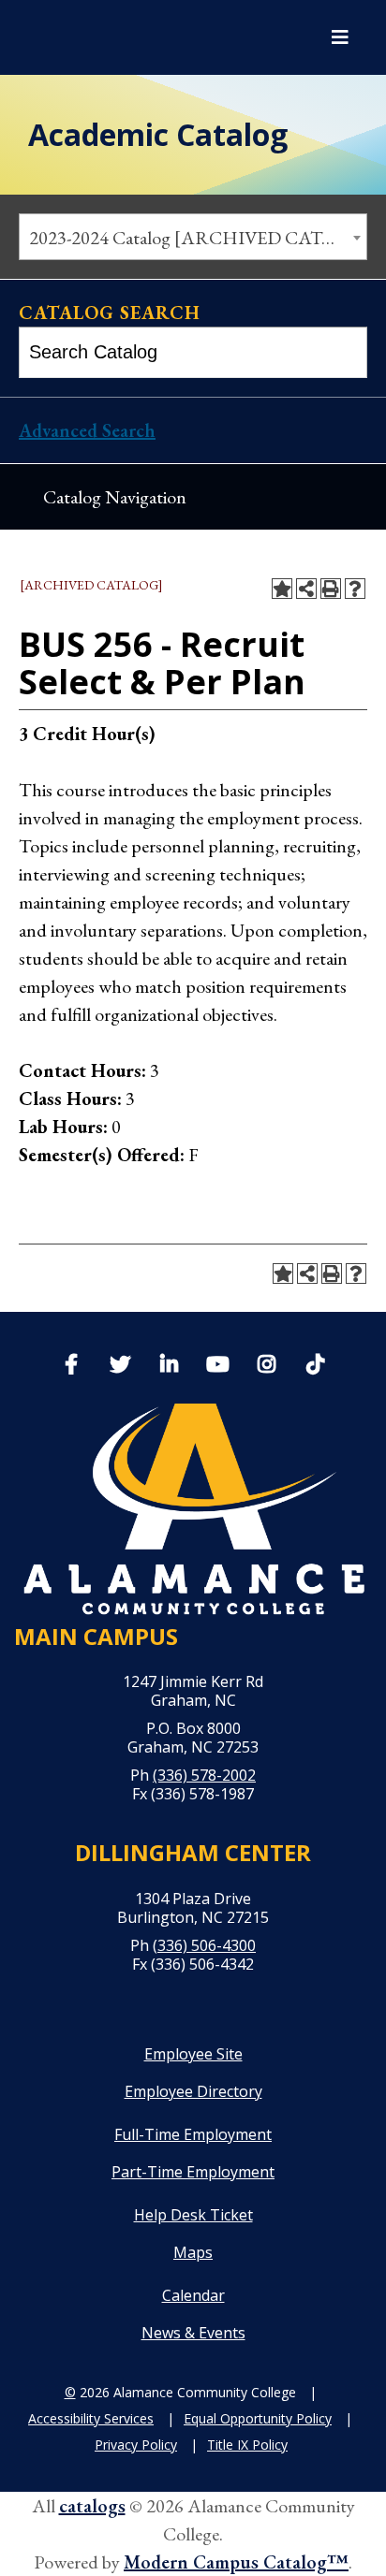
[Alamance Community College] (117, 37)
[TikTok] (315, 1362)
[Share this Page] (306, 589)
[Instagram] (266, 1366)
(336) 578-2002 (204, 1775)
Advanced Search (87, 430)
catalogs (92, 2506)
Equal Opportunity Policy (258, 2418)
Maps (193, 2252)
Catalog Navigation (115, 497)
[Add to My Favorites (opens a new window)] (282, 589)
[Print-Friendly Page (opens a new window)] (331, 589)
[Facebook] (71, 1366)
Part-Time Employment (193, 2172)
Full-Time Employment (193, 2134)
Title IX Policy (247, 2445)
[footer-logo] (193, 1509)
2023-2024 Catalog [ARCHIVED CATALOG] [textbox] (198, 238)
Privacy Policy (136, 2445)
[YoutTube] (217, 1366)
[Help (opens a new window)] (355, 589)
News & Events (193, 2333)
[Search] (343, 352)
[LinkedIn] (169, 1366)
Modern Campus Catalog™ (236, 2562)
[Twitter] (120, 1366)
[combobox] (193, 237)
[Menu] (340, 37)
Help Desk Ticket (193, 2215)
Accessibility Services (91, 2418)
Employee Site (193, 2054)
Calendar (193, 2295)
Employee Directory (193, 2091)
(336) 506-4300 (204, 1945)
